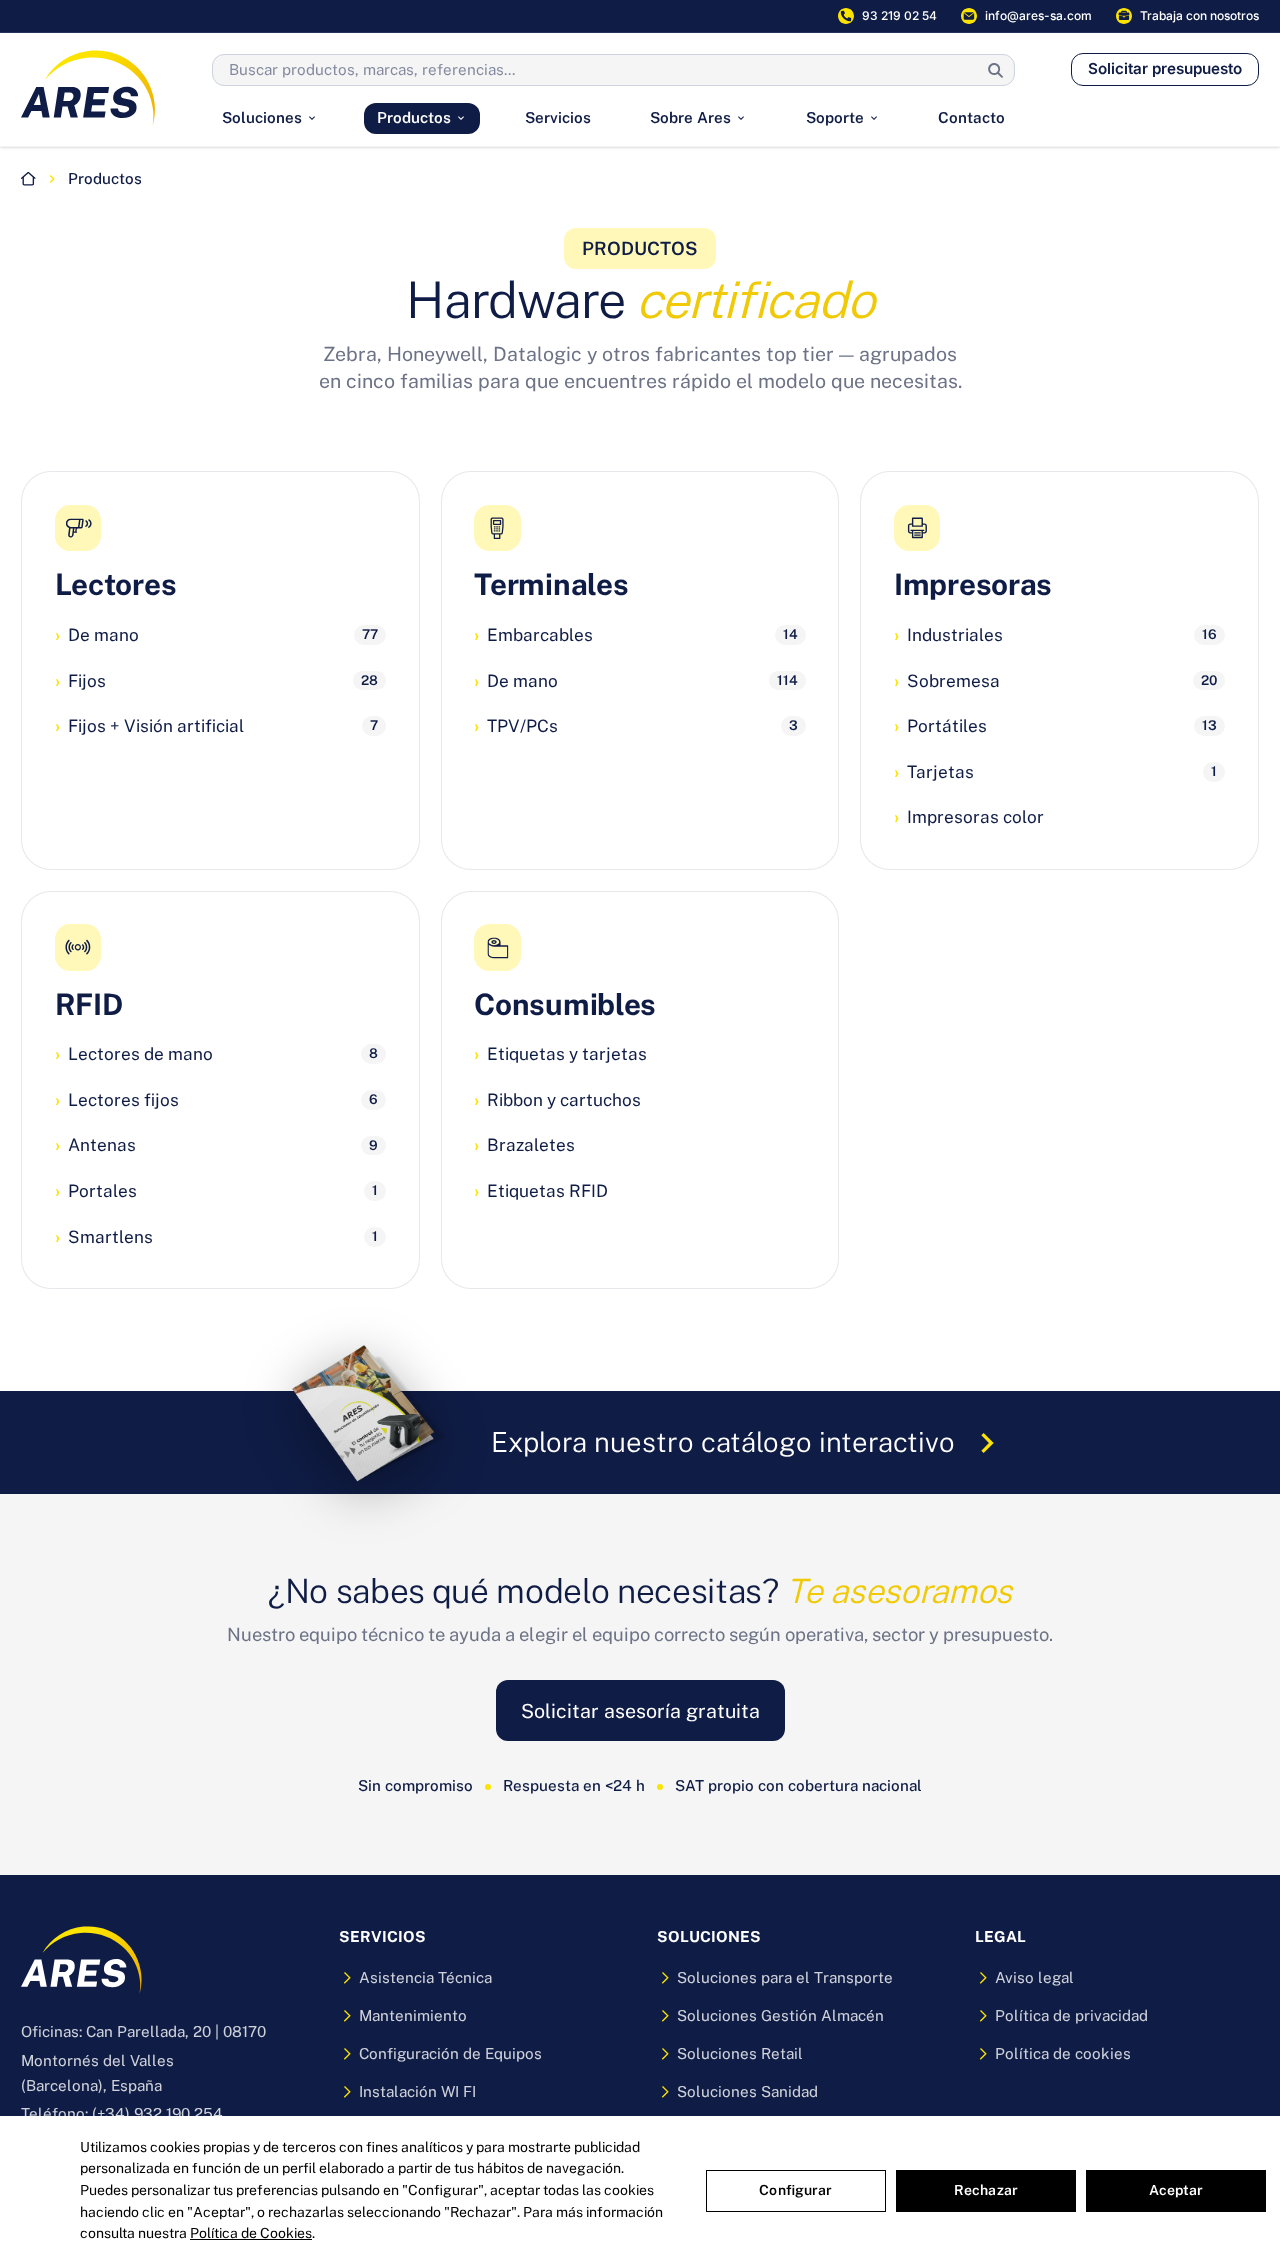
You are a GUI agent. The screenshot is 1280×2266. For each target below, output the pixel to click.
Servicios (558, 117)
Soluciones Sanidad (747, 2091)
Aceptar (1176, 2190)
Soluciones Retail (740, 2053)
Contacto (971, 117)
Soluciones (262, 117)
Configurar (795, 2190)
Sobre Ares (690, 117)
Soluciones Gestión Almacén (780, 2015)
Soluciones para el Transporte (785, 1977)
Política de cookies (1063, 2053)
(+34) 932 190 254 (157, 2113)
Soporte (835, 117)
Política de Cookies (251, 2233)
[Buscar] (996, 70)
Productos (414, 117)
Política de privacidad (1071, 2015)
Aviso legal (1034, 1977)
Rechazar (986, 2190)
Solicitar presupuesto (1165, 68)
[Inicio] (28, 179)
